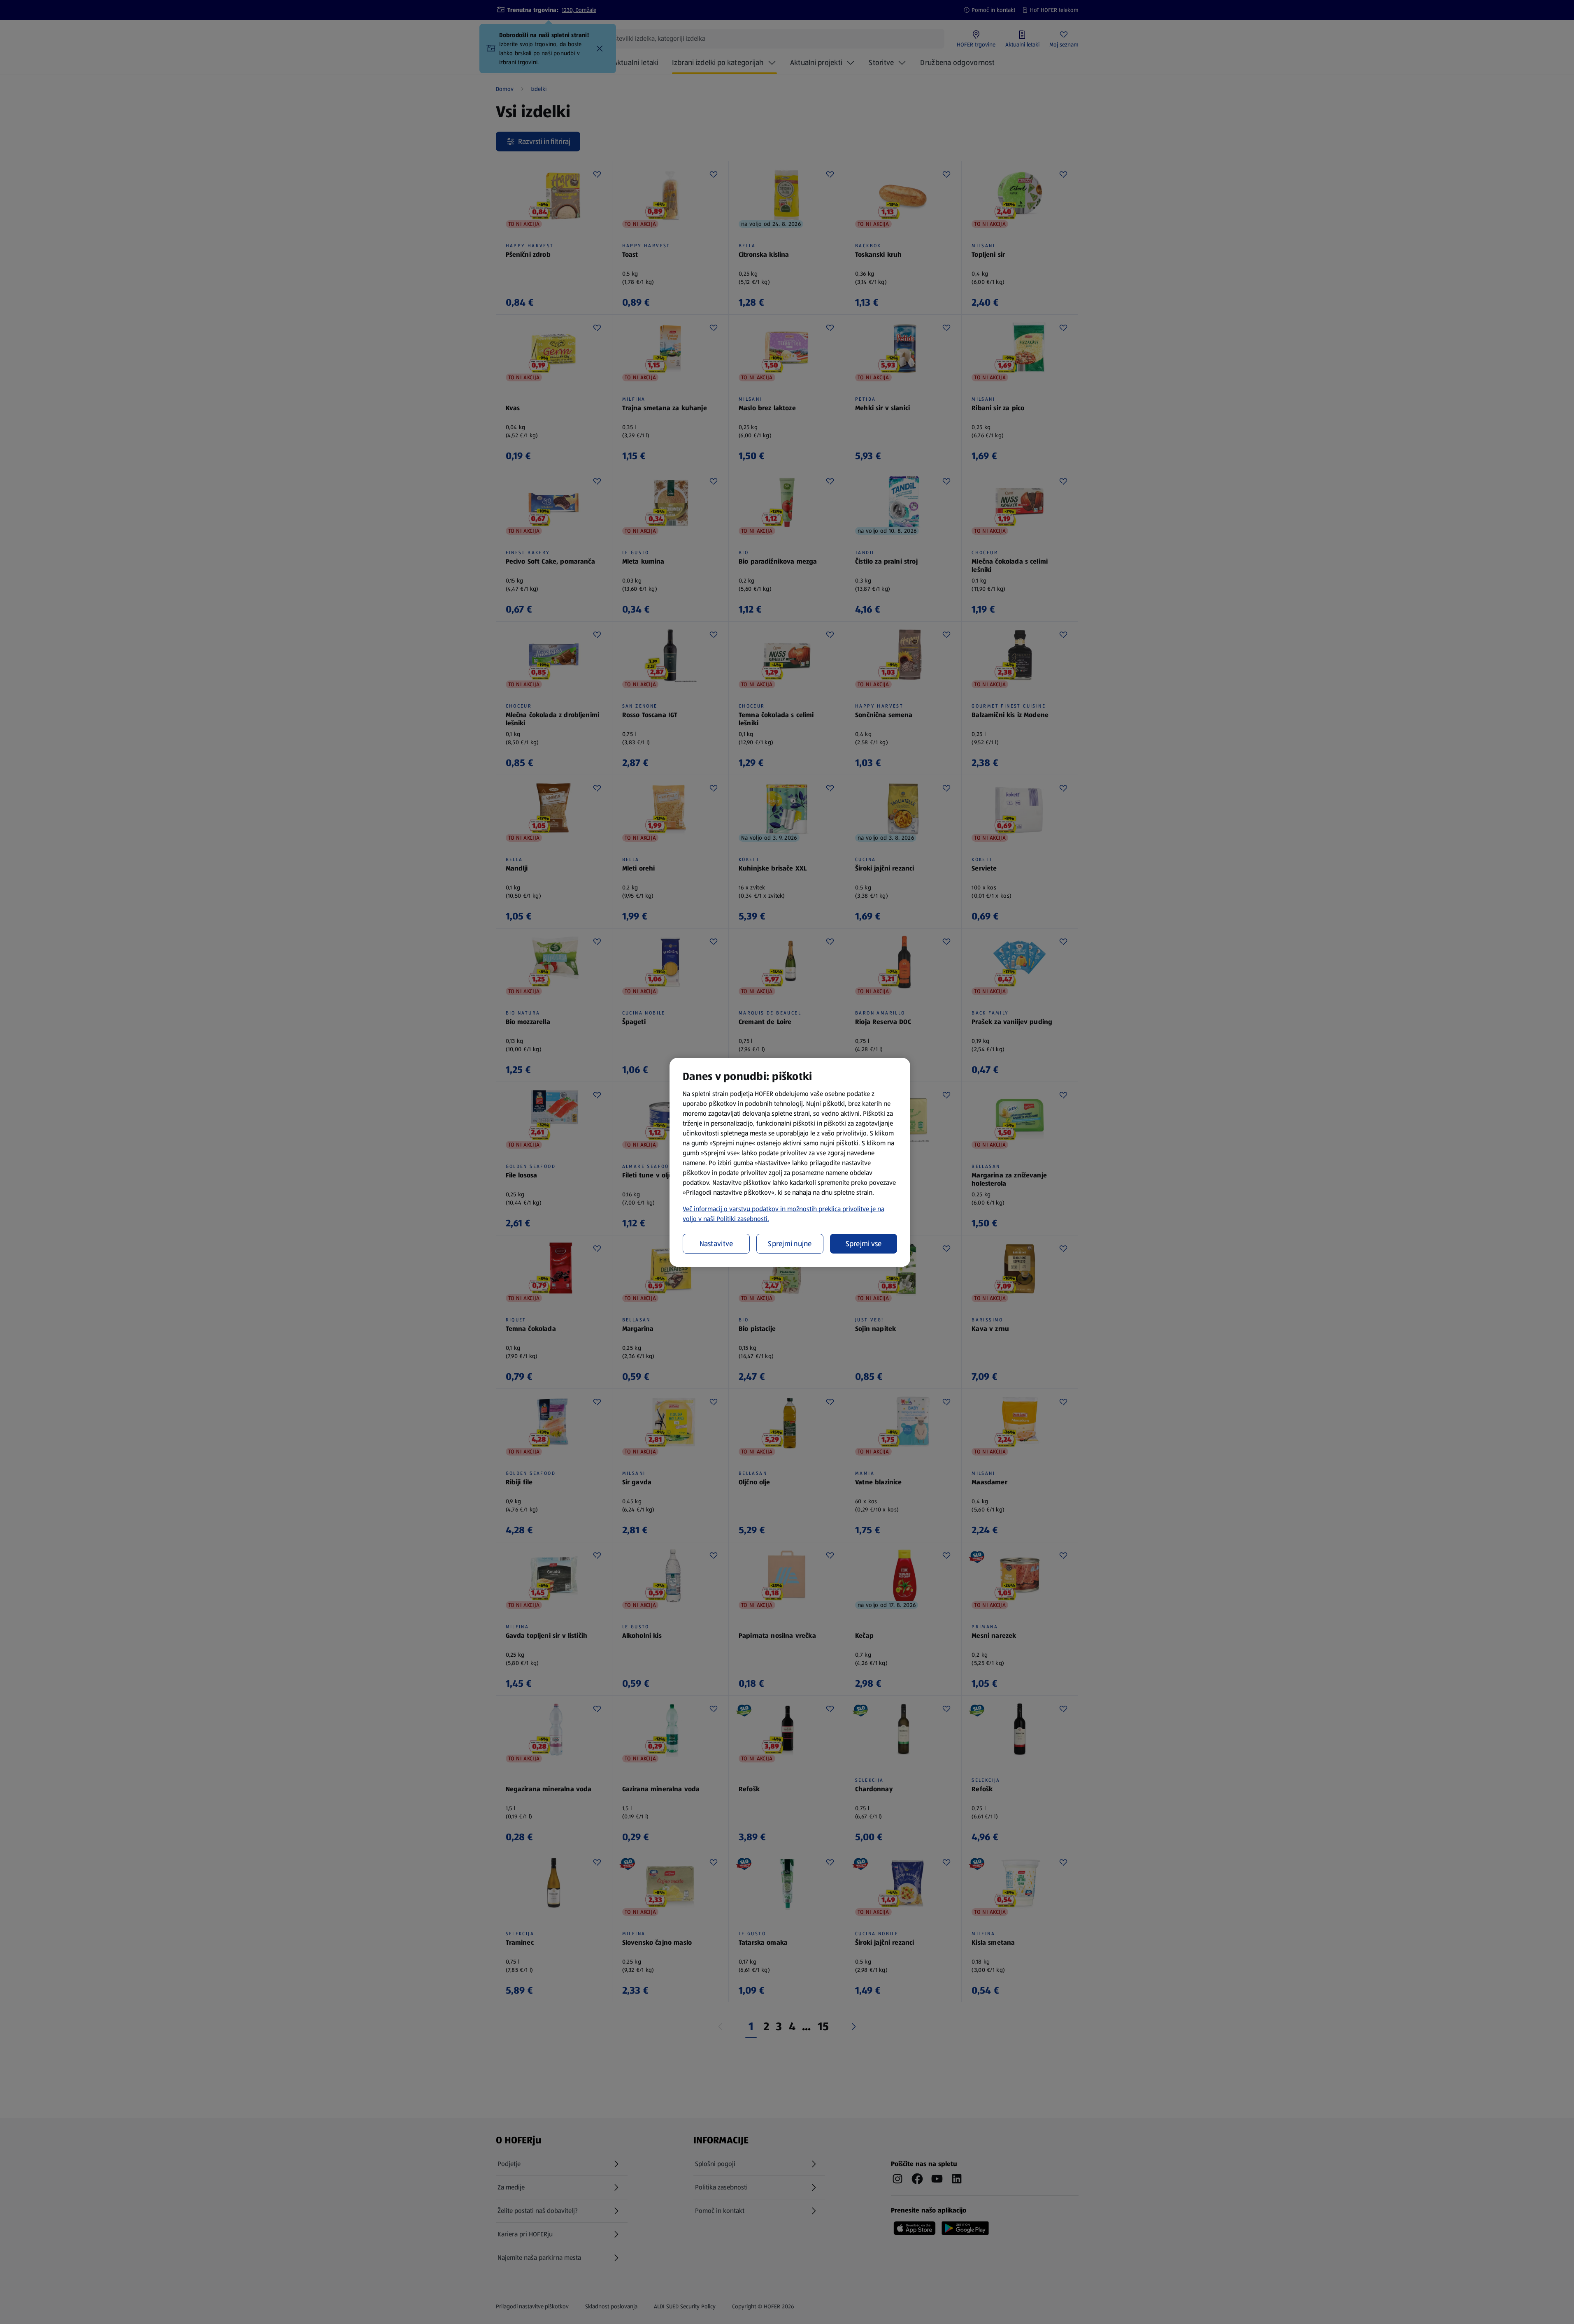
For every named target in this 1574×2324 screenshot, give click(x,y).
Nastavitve (716, 1244)
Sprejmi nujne (790, 1244)
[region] (790, 1162)
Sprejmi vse (864, 1244)
